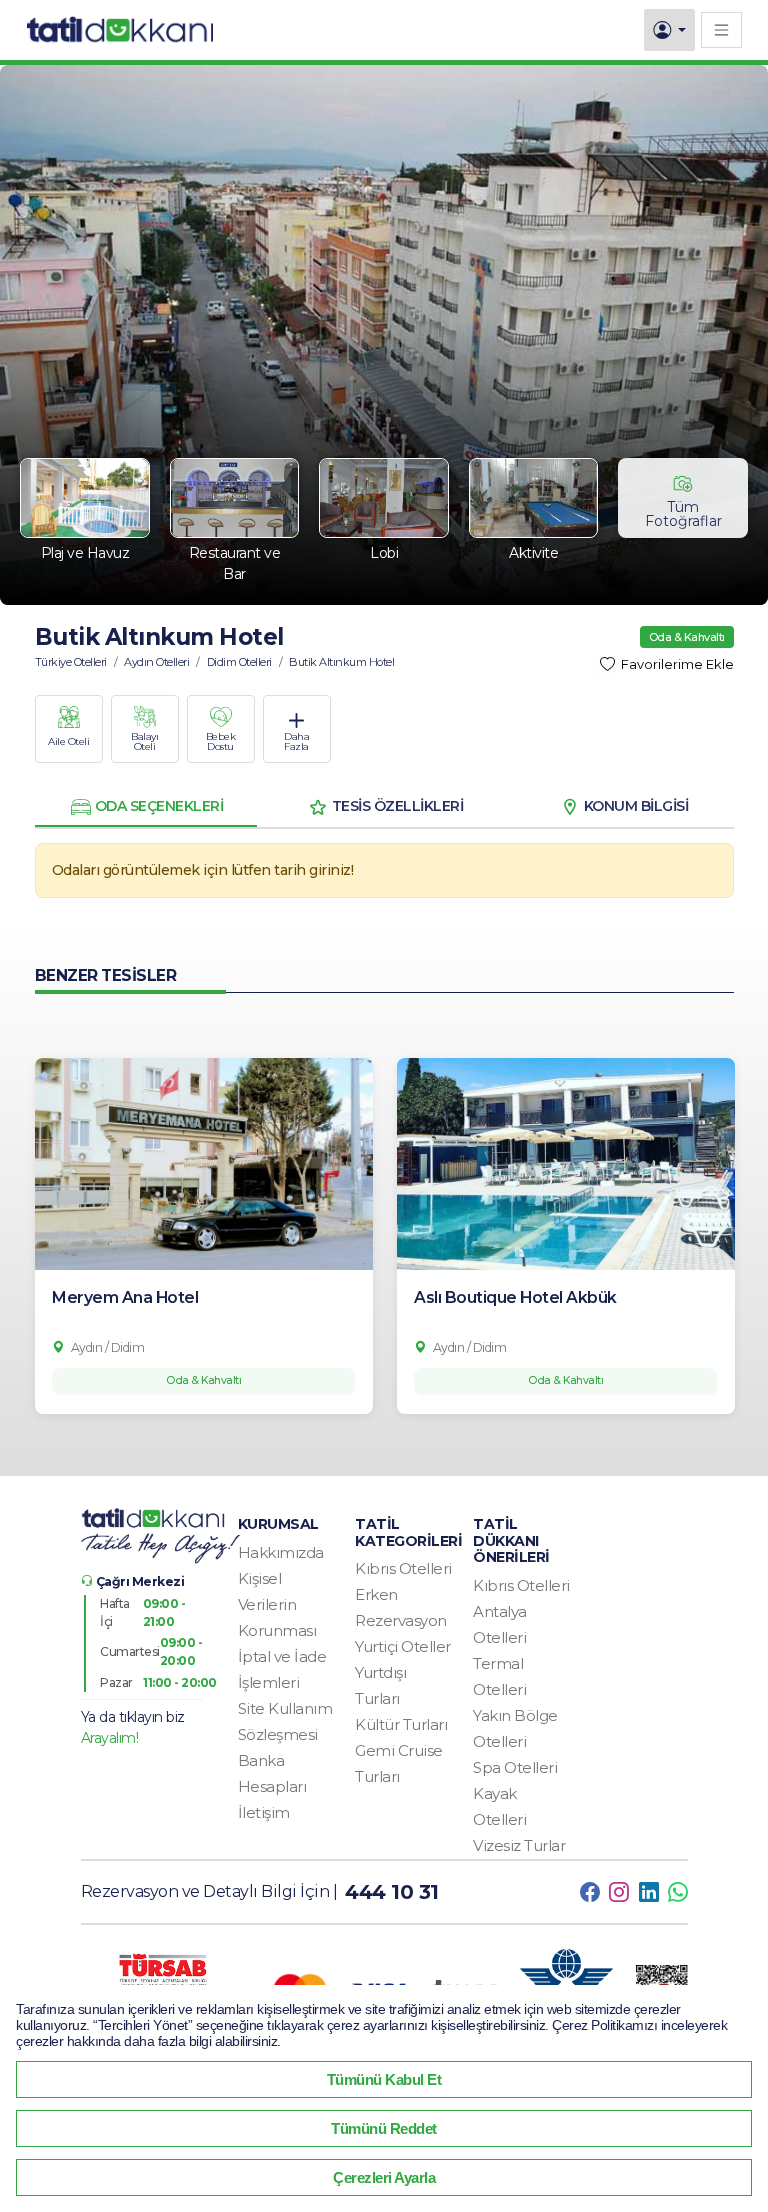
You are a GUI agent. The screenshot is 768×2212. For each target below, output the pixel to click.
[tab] (146, 807)
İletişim (264, 1812)
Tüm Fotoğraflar (683, 514)
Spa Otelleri (515, 1767)
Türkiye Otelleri (71, 662)
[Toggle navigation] (721, 29)
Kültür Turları (401, 1724)
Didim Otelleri (239, 662)
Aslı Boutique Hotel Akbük (515, 1297)
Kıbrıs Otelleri (403, 1568)
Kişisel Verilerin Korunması (277, 1604)
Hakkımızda (281, 1552)
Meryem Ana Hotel (125, 1297)
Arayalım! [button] (110, 1738)
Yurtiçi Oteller (403, 1646)
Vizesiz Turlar (519, 1845)
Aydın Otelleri (156, 662)
